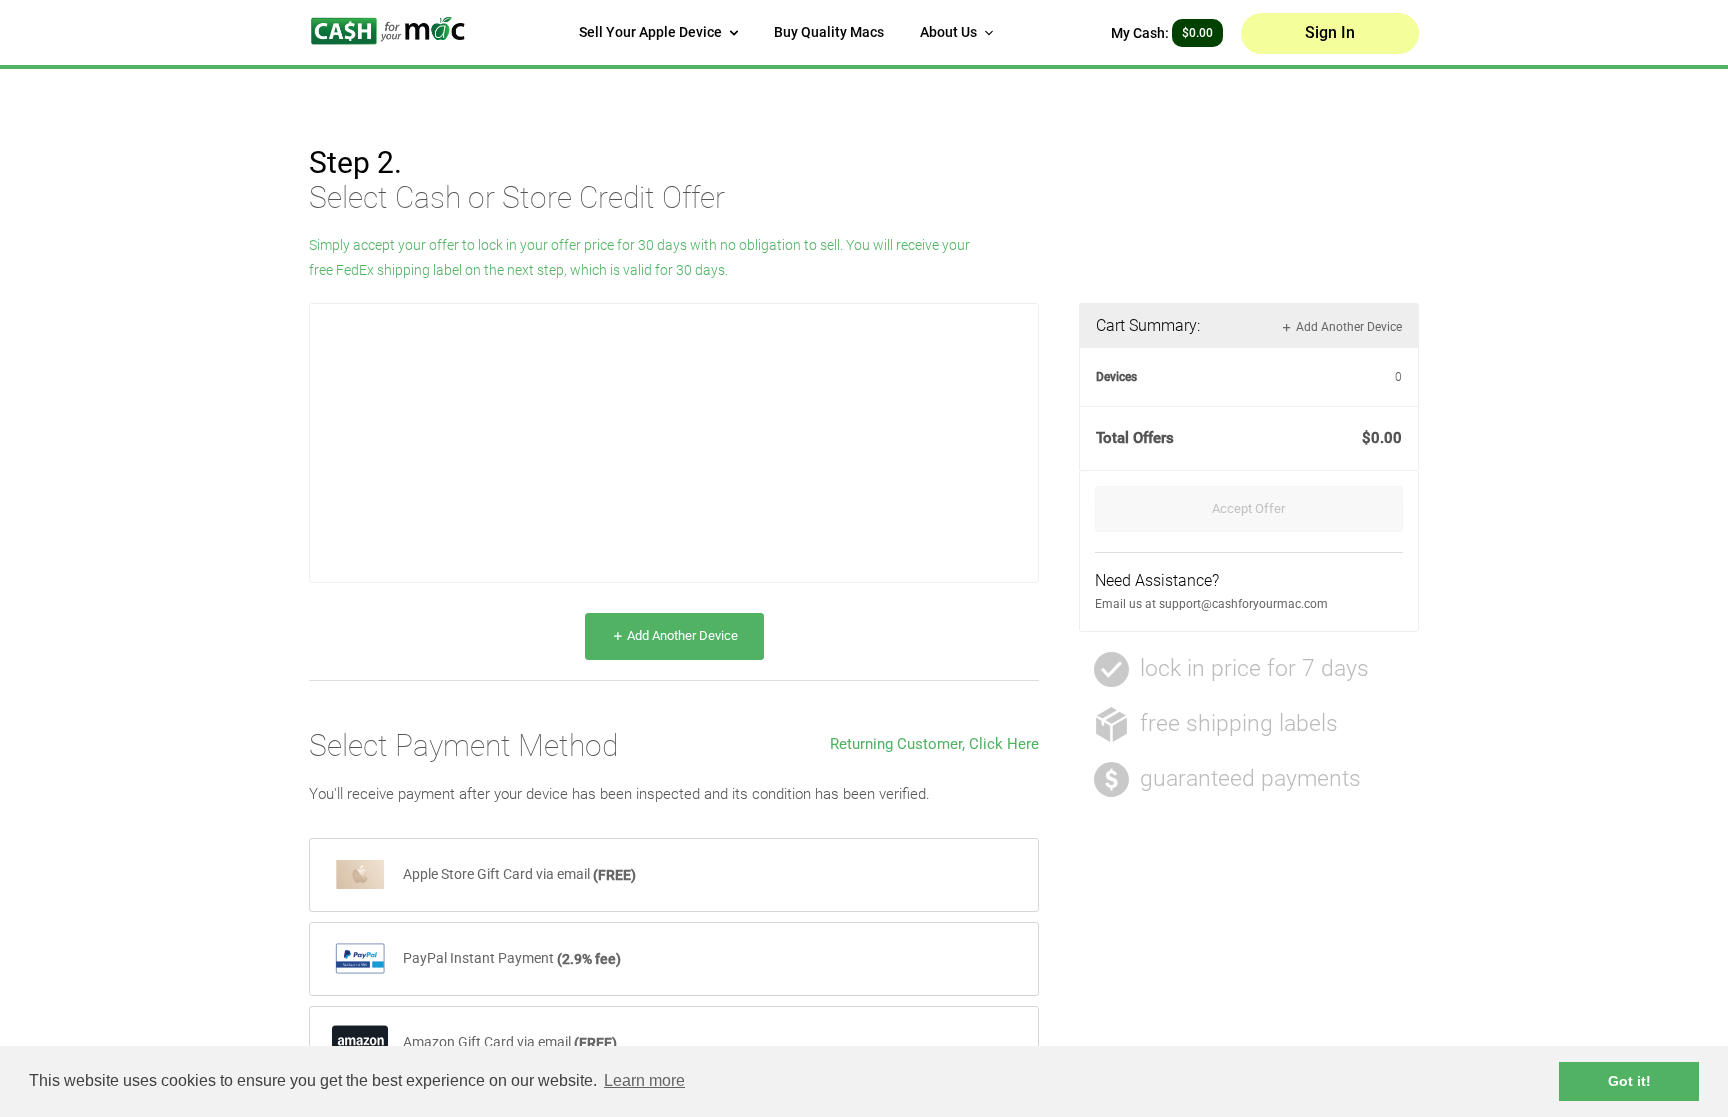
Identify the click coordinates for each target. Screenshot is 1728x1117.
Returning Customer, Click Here (934, 744)
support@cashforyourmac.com (1243, 604)
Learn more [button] (644, 1080)
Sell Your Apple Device (652, 32)
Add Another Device (681, 635)
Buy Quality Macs (829, 32)
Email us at (1127, 604)
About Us (950, 32)
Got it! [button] (1629, 1081)
